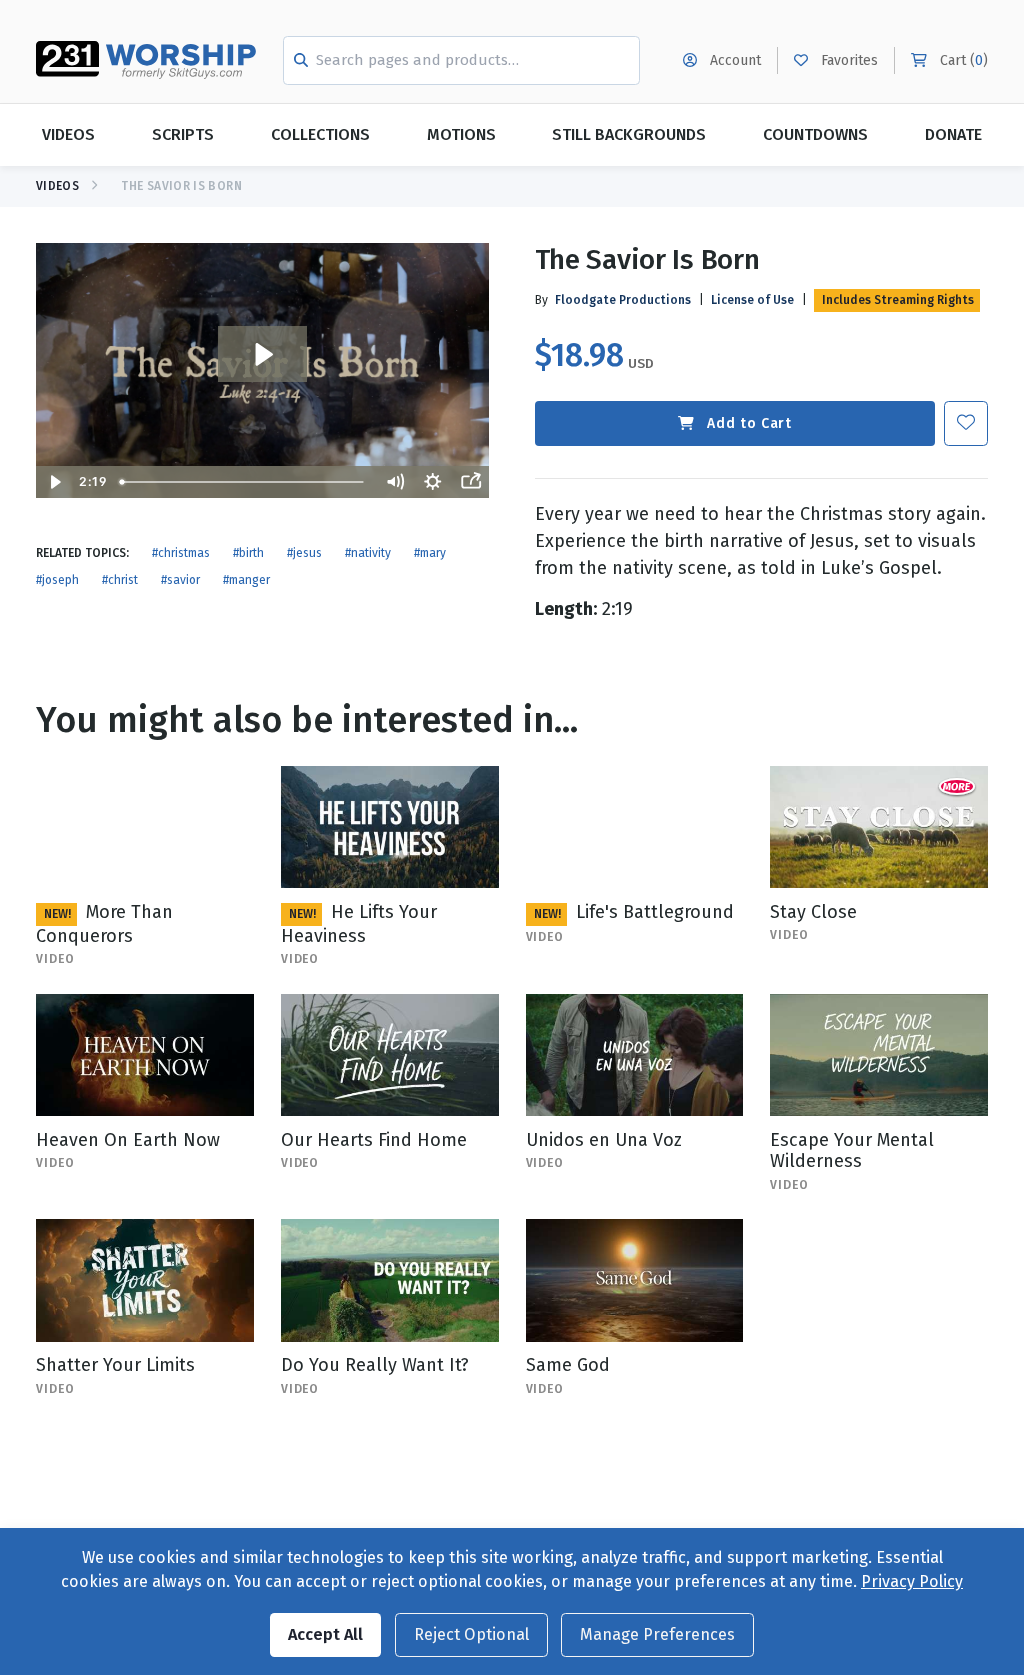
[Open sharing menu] (471, 482)
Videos (68, 134)
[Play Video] (55, 482)
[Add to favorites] (966, 423)
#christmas (181, 553)
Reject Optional (471, 1634)
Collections (320, 134)
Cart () (962, 60)
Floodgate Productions (623, 300)
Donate (953, 134)
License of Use (752, 300)
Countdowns (815, 134)
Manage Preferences (657, 1634)
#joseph (57, 580)
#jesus (304, 553)
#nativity (368, 553)
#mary (430, 553)
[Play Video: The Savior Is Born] (262, 354)
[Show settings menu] (433, 482)
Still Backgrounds (629, 134)
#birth (248, 553)
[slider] (244, 482)
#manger (246, 580)
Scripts (183, 134)
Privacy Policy (912, 1581)
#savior (180, 580)
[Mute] (395, 482)
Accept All (325, 1634)
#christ (120, 580)
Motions (461, 134)
